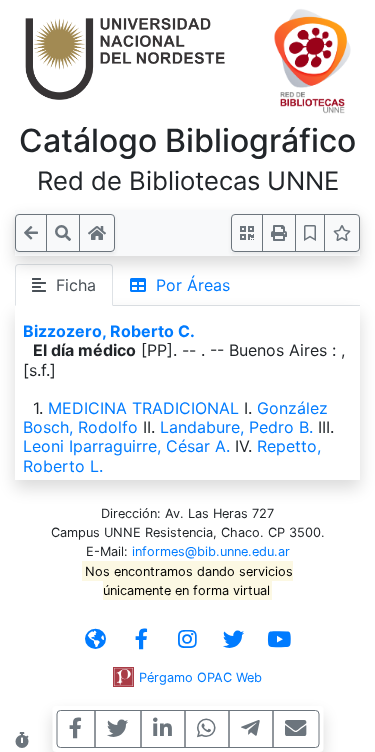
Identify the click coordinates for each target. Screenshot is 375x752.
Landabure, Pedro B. (236, 427)
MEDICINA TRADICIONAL (143, 408)
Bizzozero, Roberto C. (109, 331)
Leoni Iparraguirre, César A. (126, 446)
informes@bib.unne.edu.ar (211, 551)
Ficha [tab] (71, 285)
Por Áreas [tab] (188, 285)
